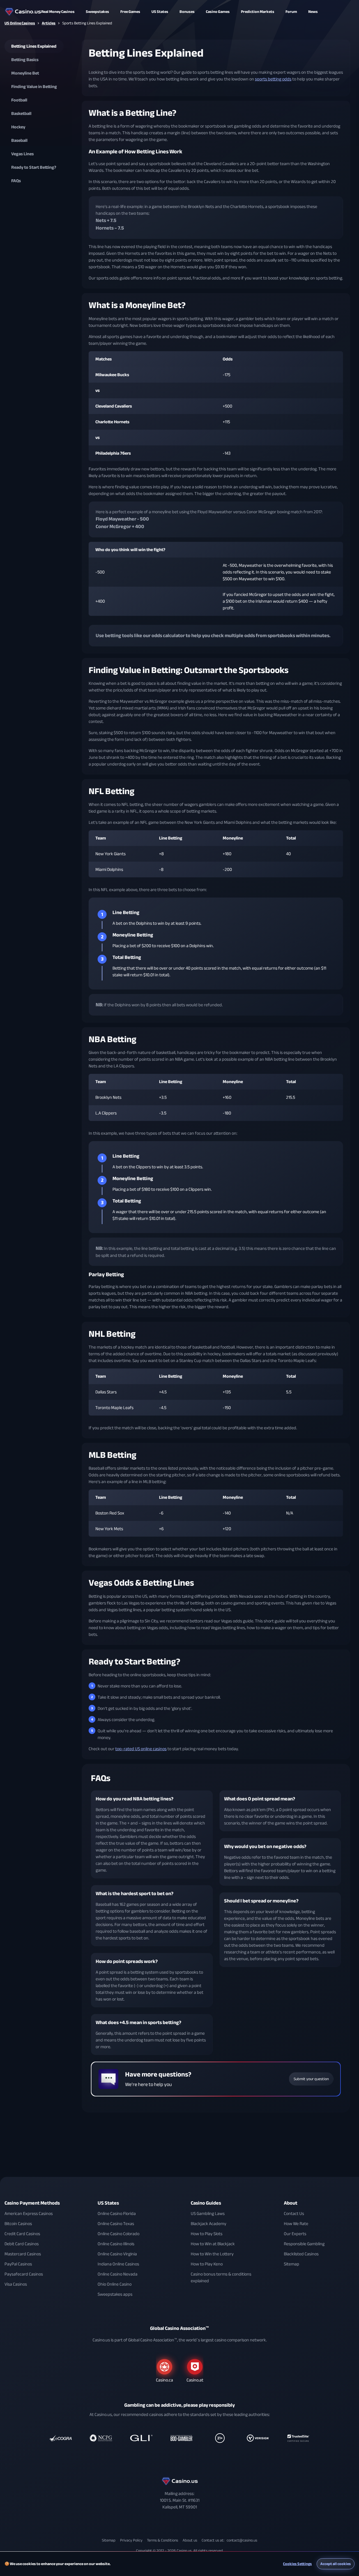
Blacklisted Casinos (301, 2254)
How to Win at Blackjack (213, 2244)
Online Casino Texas (116, 2224)
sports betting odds (273, 79)
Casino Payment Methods (32, 2203)
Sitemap (292, 2264)
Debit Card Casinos (22, 2244)
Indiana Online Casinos (118, 2264)
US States (108, 2203)
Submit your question (311, 2079)
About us (190, 2540)
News (313, 12)
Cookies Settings (297, 2564)
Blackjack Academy (209, 2224)
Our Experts (295, 2234)
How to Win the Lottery (212, 2254)
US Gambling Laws (208, 2214)
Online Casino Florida (117, 2214)
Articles (49, 23)
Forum (291, 12)
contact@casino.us (242, 2540)
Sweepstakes (97, 12)
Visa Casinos (16, 2284)
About (291, 2203)
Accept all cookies (336, 2564)
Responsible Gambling (304, 2244)
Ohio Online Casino (115, 2284)
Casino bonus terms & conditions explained (221, 2277)
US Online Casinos (20, 23)
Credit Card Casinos (22, 2234)
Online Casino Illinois (116, 2244)
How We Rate (296, 2224)
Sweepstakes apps (115, 2294)
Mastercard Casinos (23, 2254)
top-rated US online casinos (141, 1749)
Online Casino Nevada (118, 2274)
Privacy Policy (131, 2540)
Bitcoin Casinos (18, 2224)
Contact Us (294, 2214)
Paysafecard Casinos (24, 2274)
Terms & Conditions (163, 2540)
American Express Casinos (29, 2214)
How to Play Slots (207, 2234)
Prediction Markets (258, 12)
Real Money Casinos (58, 12)
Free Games (130, 12)
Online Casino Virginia (117, 2254)
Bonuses (187, 12)
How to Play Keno (207, 2264)
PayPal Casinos (18, 2264)
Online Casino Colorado (118, 2234)
